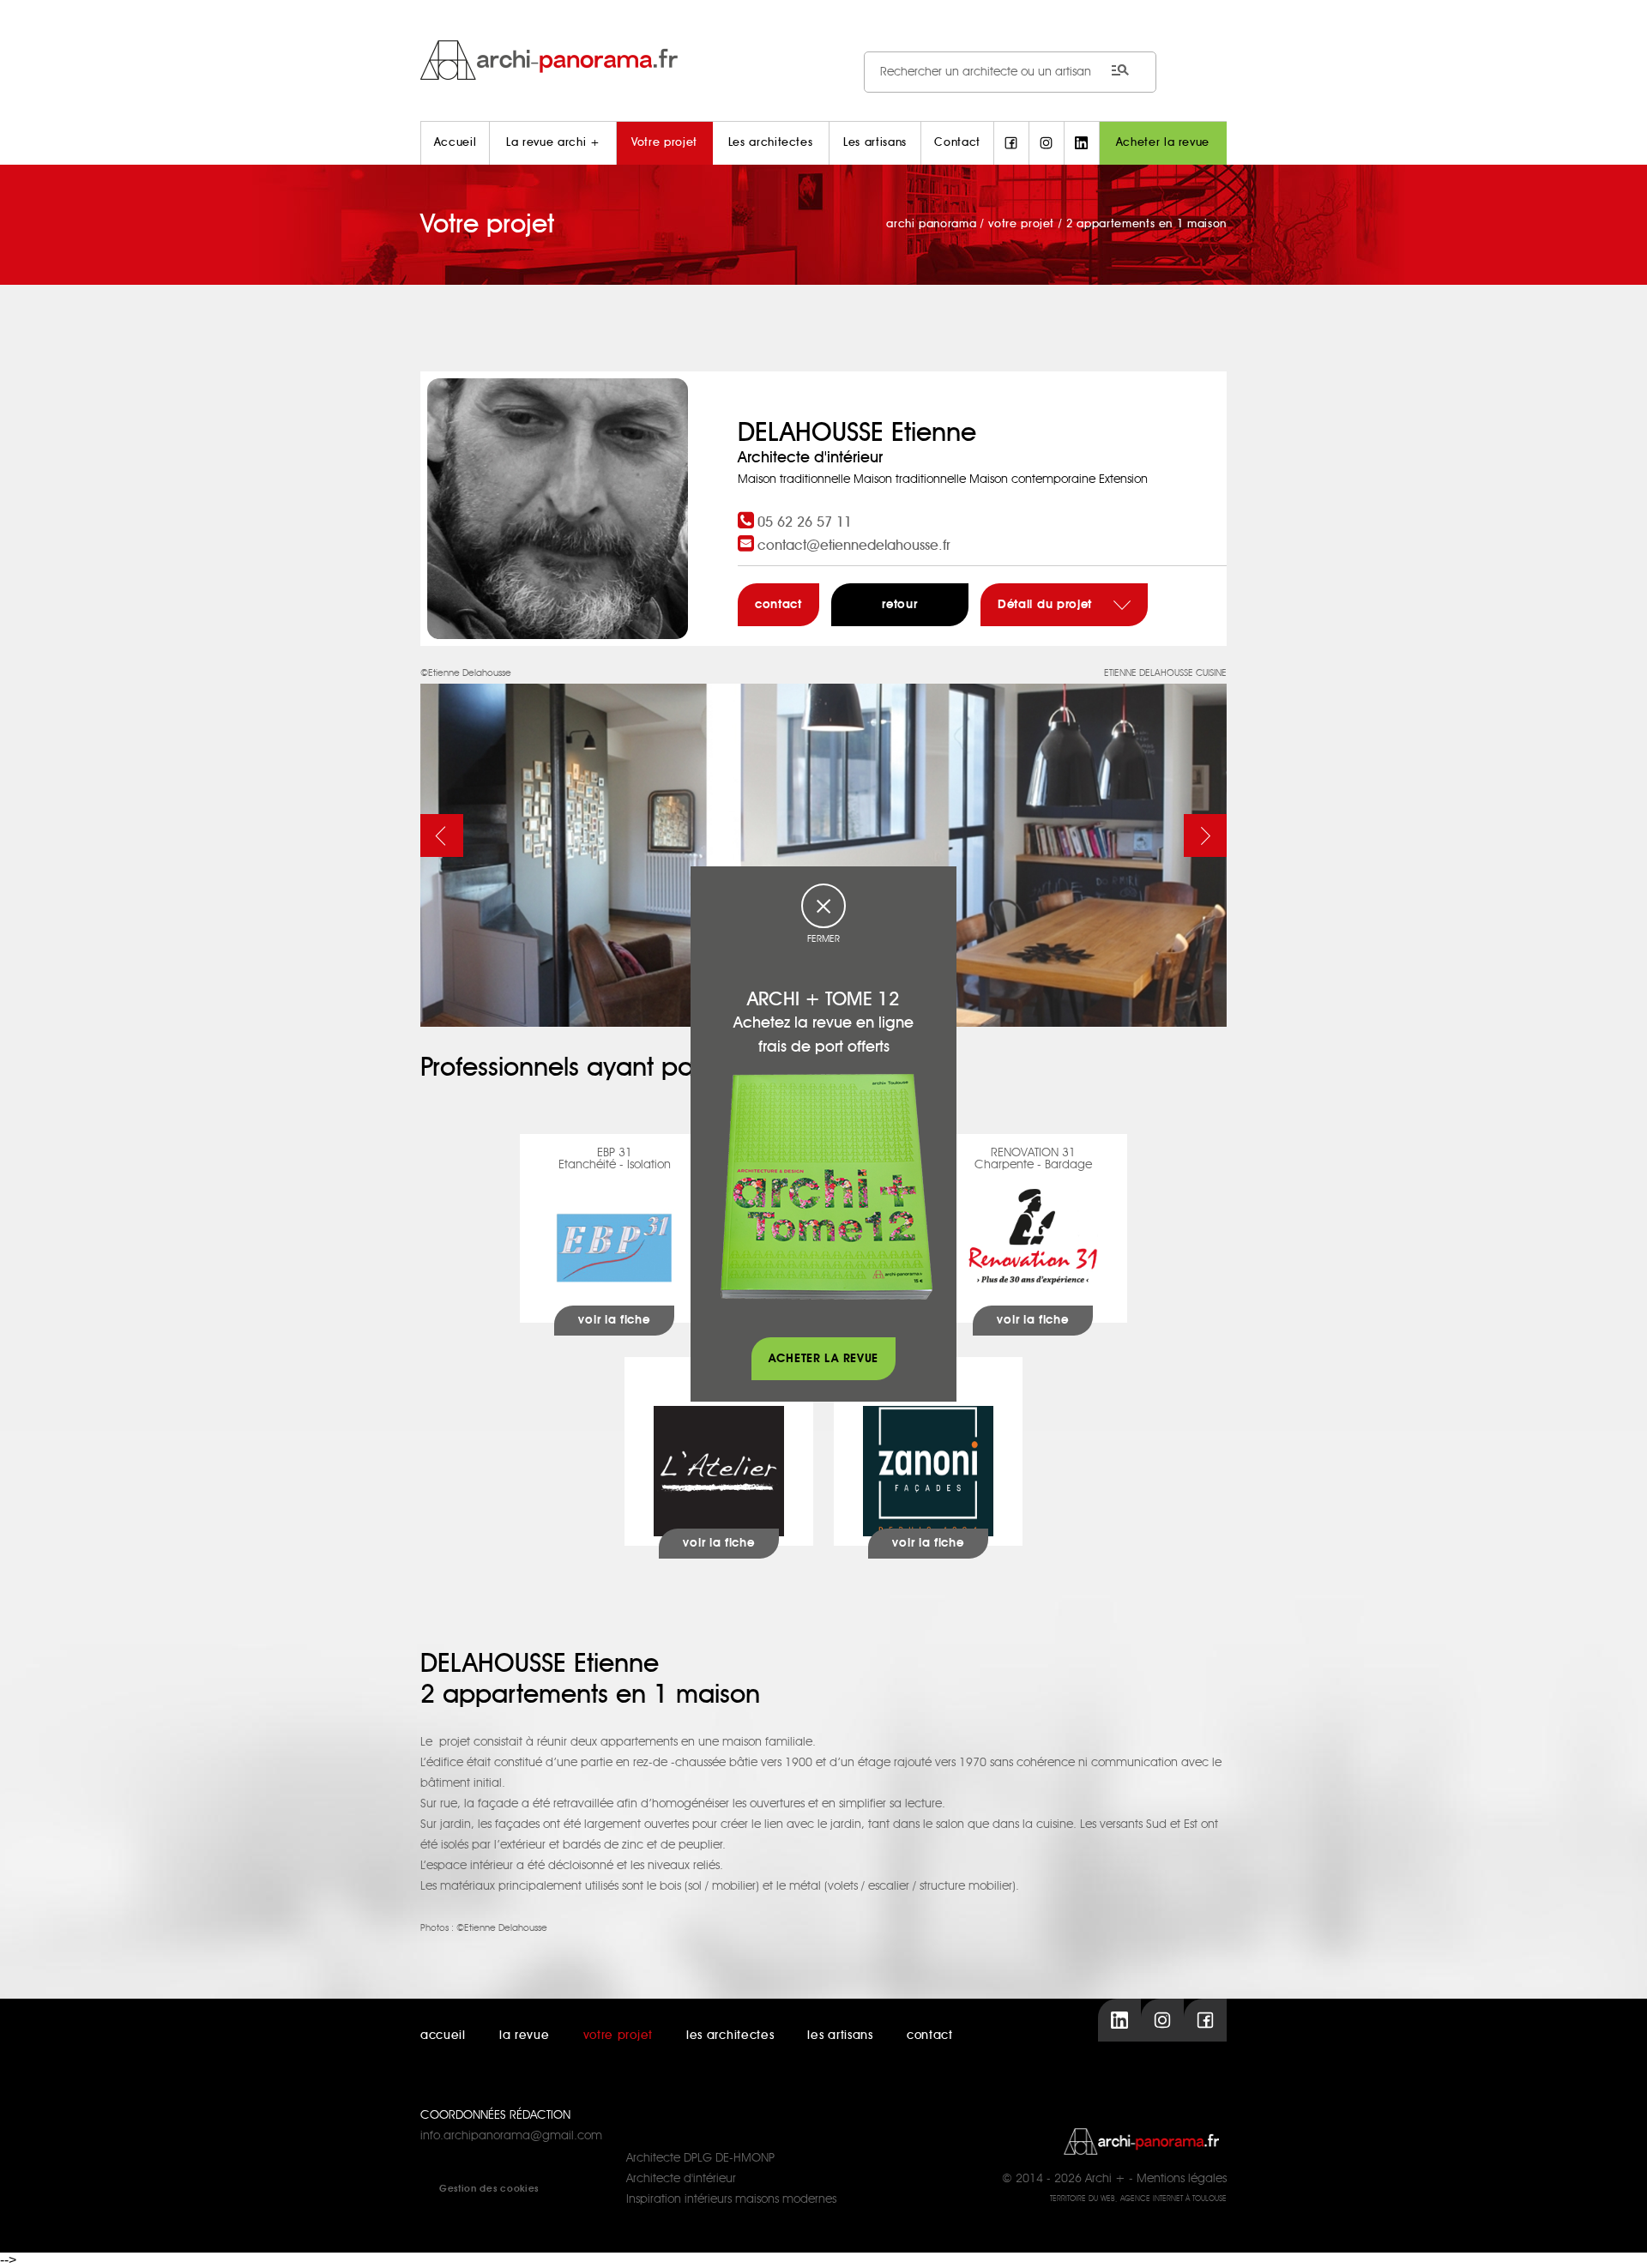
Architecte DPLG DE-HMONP (700, 2158)
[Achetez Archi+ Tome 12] (826, 1186)
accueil (443, 2036)
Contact (957, 143)
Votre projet (664, 143)
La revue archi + (553, 143)
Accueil (455, 143)
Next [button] (1205, 835)
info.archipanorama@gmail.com (511, 2136)
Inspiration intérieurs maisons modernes (731, 2199)
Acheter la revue (1163, 143)
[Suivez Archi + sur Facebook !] (1011, 143)
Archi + (1105, 2179)
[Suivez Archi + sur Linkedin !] (1082, 143)
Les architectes (771, 143)
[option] (823, 845)
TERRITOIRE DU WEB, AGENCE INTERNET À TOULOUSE (1138, 2199)
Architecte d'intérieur (681, 2179)
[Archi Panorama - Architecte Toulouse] (823, 60)
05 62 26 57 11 (805, 522)
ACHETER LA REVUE (823, 1359)
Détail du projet (1047, 605)
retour (899, 605)
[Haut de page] (1617, 2238)
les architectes (730, 2036)
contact (778, 605)
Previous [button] (442, 835)
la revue (525, 2036)
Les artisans (875, 143)
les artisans (840, 2036)
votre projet (618, 2036)
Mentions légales (1182, 2179)
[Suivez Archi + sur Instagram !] (1047, 143)
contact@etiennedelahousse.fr (854, 546)
